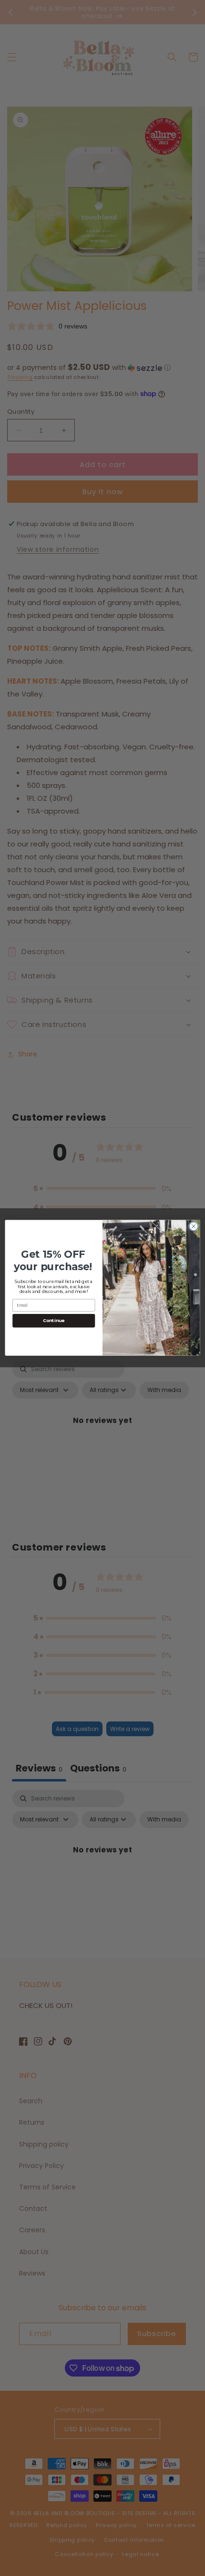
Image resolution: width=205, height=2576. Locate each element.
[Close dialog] (194, 1226)
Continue (54, 1321)
